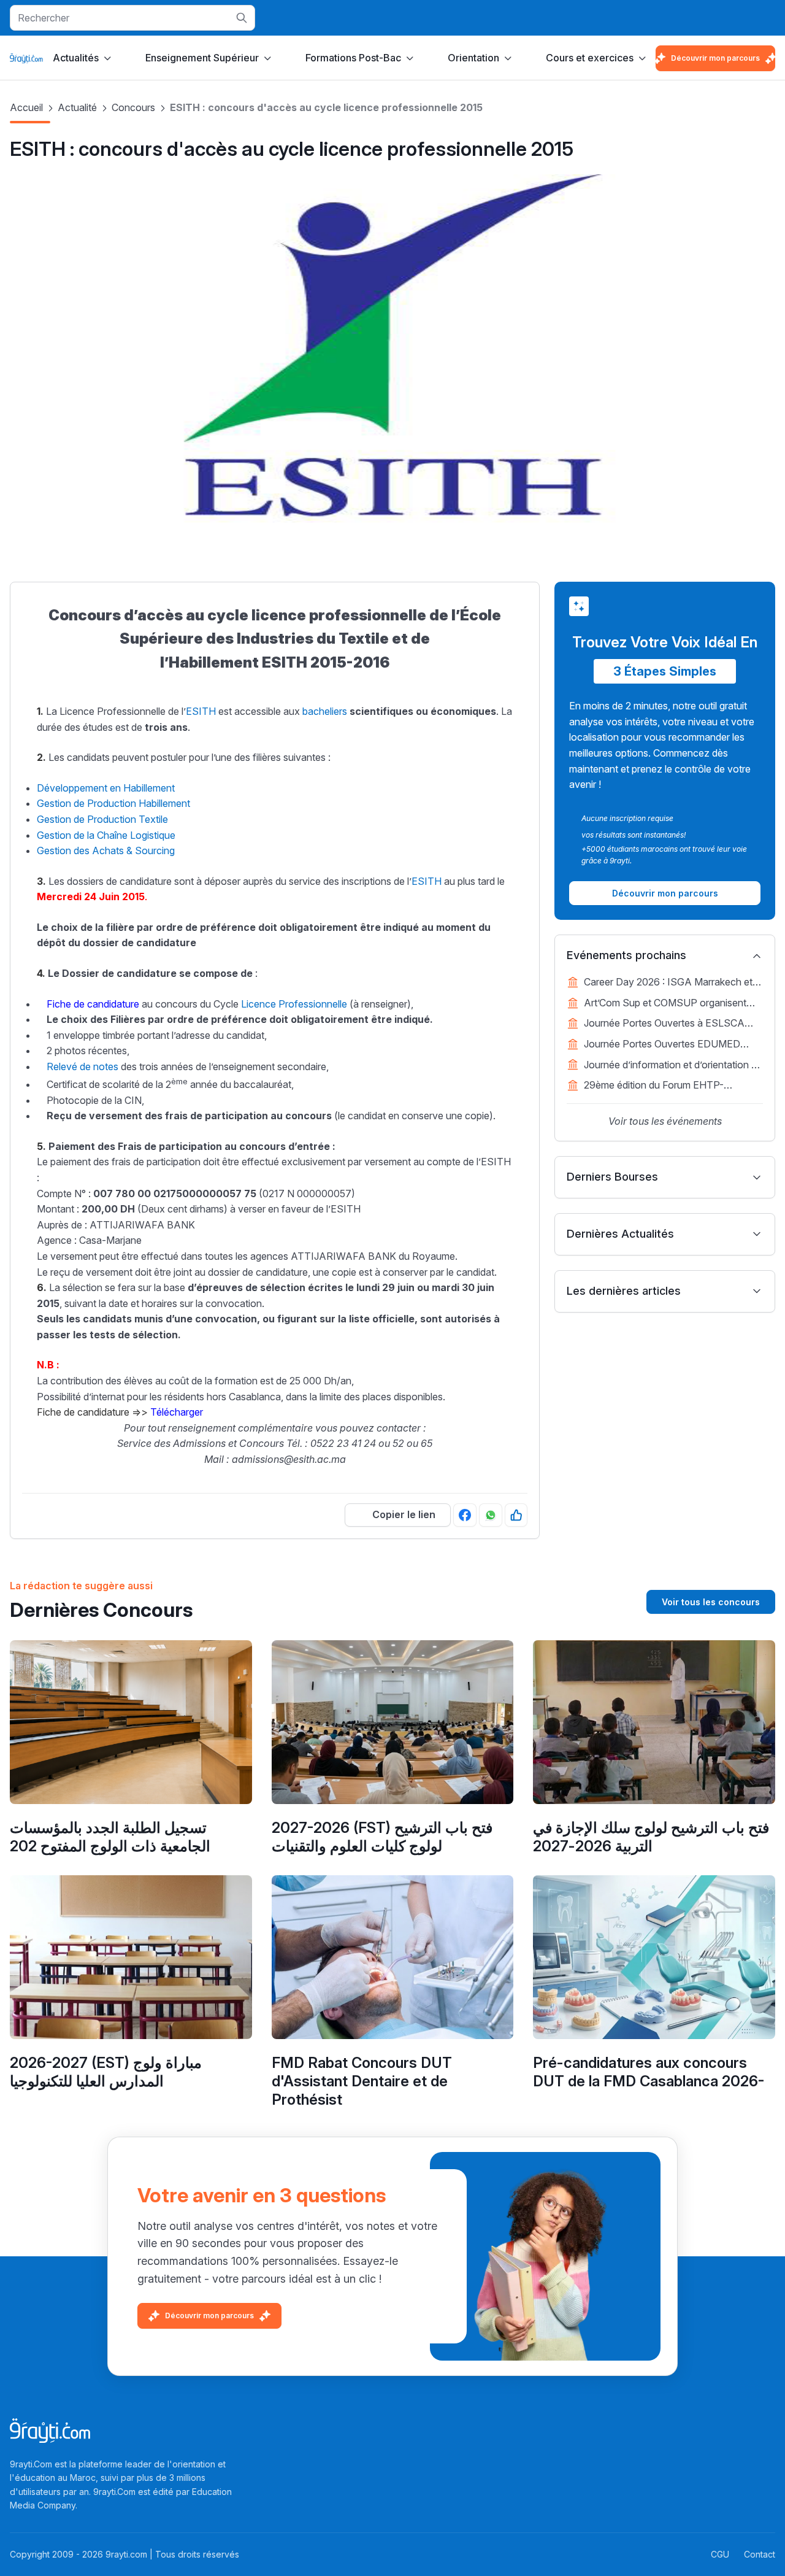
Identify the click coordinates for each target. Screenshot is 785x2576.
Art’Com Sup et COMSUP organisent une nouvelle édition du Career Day (665, 1004)
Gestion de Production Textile (102, 819)
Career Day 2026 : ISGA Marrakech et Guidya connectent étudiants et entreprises (668, 983)
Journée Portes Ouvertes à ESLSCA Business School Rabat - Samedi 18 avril (673, 1024)
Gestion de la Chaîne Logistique (106, 835)
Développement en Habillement (106, 788)
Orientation (473, 58)
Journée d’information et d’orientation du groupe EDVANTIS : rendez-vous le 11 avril (673, 1066)
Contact (760, 2554)
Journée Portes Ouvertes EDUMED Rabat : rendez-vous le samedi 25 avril (668, 1045)
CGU (720, 2554)
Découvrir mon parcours (715, 58)
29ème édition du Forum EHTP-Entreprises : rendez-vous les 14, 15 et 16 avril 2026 (667, 1086)
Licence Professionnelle (294, 1004)
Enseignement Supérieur (202, 58)
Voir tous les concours (711, 1602)
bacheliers (325, 711)
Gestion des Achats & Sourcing (106, 850)
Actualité (77, 107)
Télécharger (177, 1412)
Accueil (26, 107)
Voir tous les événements (665, 1121)
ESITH (201, 711)
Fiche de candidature (93, 1004)
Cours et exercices (590, 58)
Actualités (76, 58)
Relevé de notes (82, 1066)
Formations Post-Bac (353, 58)
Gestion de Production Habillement (113, 803)
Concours (133, 107)
